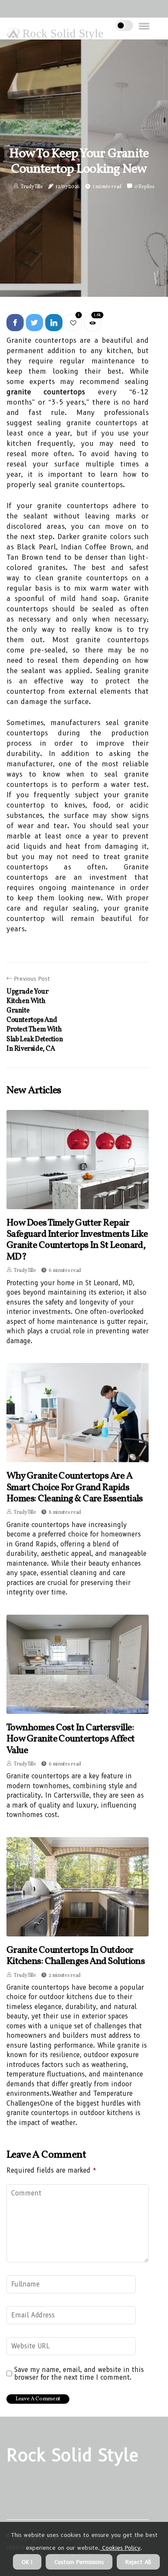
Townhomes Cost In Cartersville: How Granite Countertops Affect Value (71, 1739)
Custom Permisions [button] (79, 2562)
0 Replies (145, 187)
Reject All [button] (138, 2562)
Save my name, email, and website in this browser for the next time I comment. (79, 2374)
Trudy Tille (32, 187)
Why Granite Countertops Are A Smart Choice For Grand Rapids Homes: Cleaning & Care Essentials (75, 1488)
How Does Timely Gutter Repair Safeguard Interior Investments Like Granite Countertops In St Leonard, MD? (77, 1240)
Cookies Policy (120, 2548)
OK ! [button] (27, 2562)
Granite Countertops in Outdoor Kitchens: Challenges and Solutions (76, 1956)
